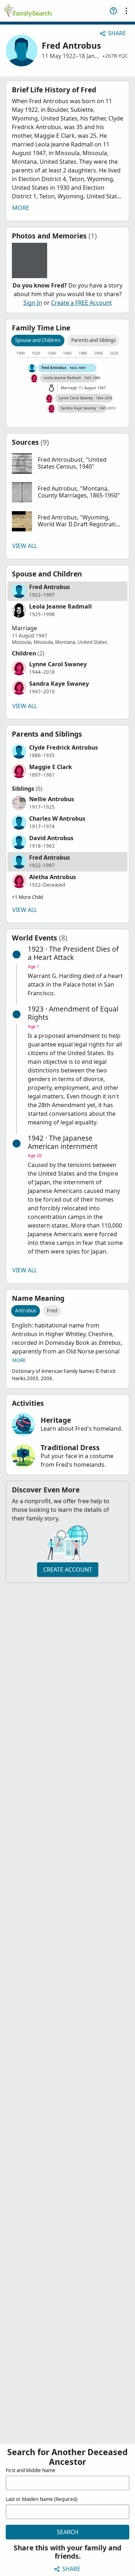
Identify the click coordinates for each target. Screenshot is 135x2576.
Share (117, 33)
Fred (52, 1311)
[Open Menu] (126, 11)
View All (25, 546)
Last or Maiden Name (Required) (42, 2499)
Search (68, 2532)
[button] (67, 464)
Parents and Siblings (93, 340)
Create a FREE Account (82, 303)
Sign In (33, 303)
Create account (68, 1570)
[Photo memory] (30, 260)
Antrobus (26, 1311)
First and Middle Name (31, 2470)
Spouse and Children (38, 340)
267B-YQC (116, 56)
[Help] (113, 11)
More (21, 208)
